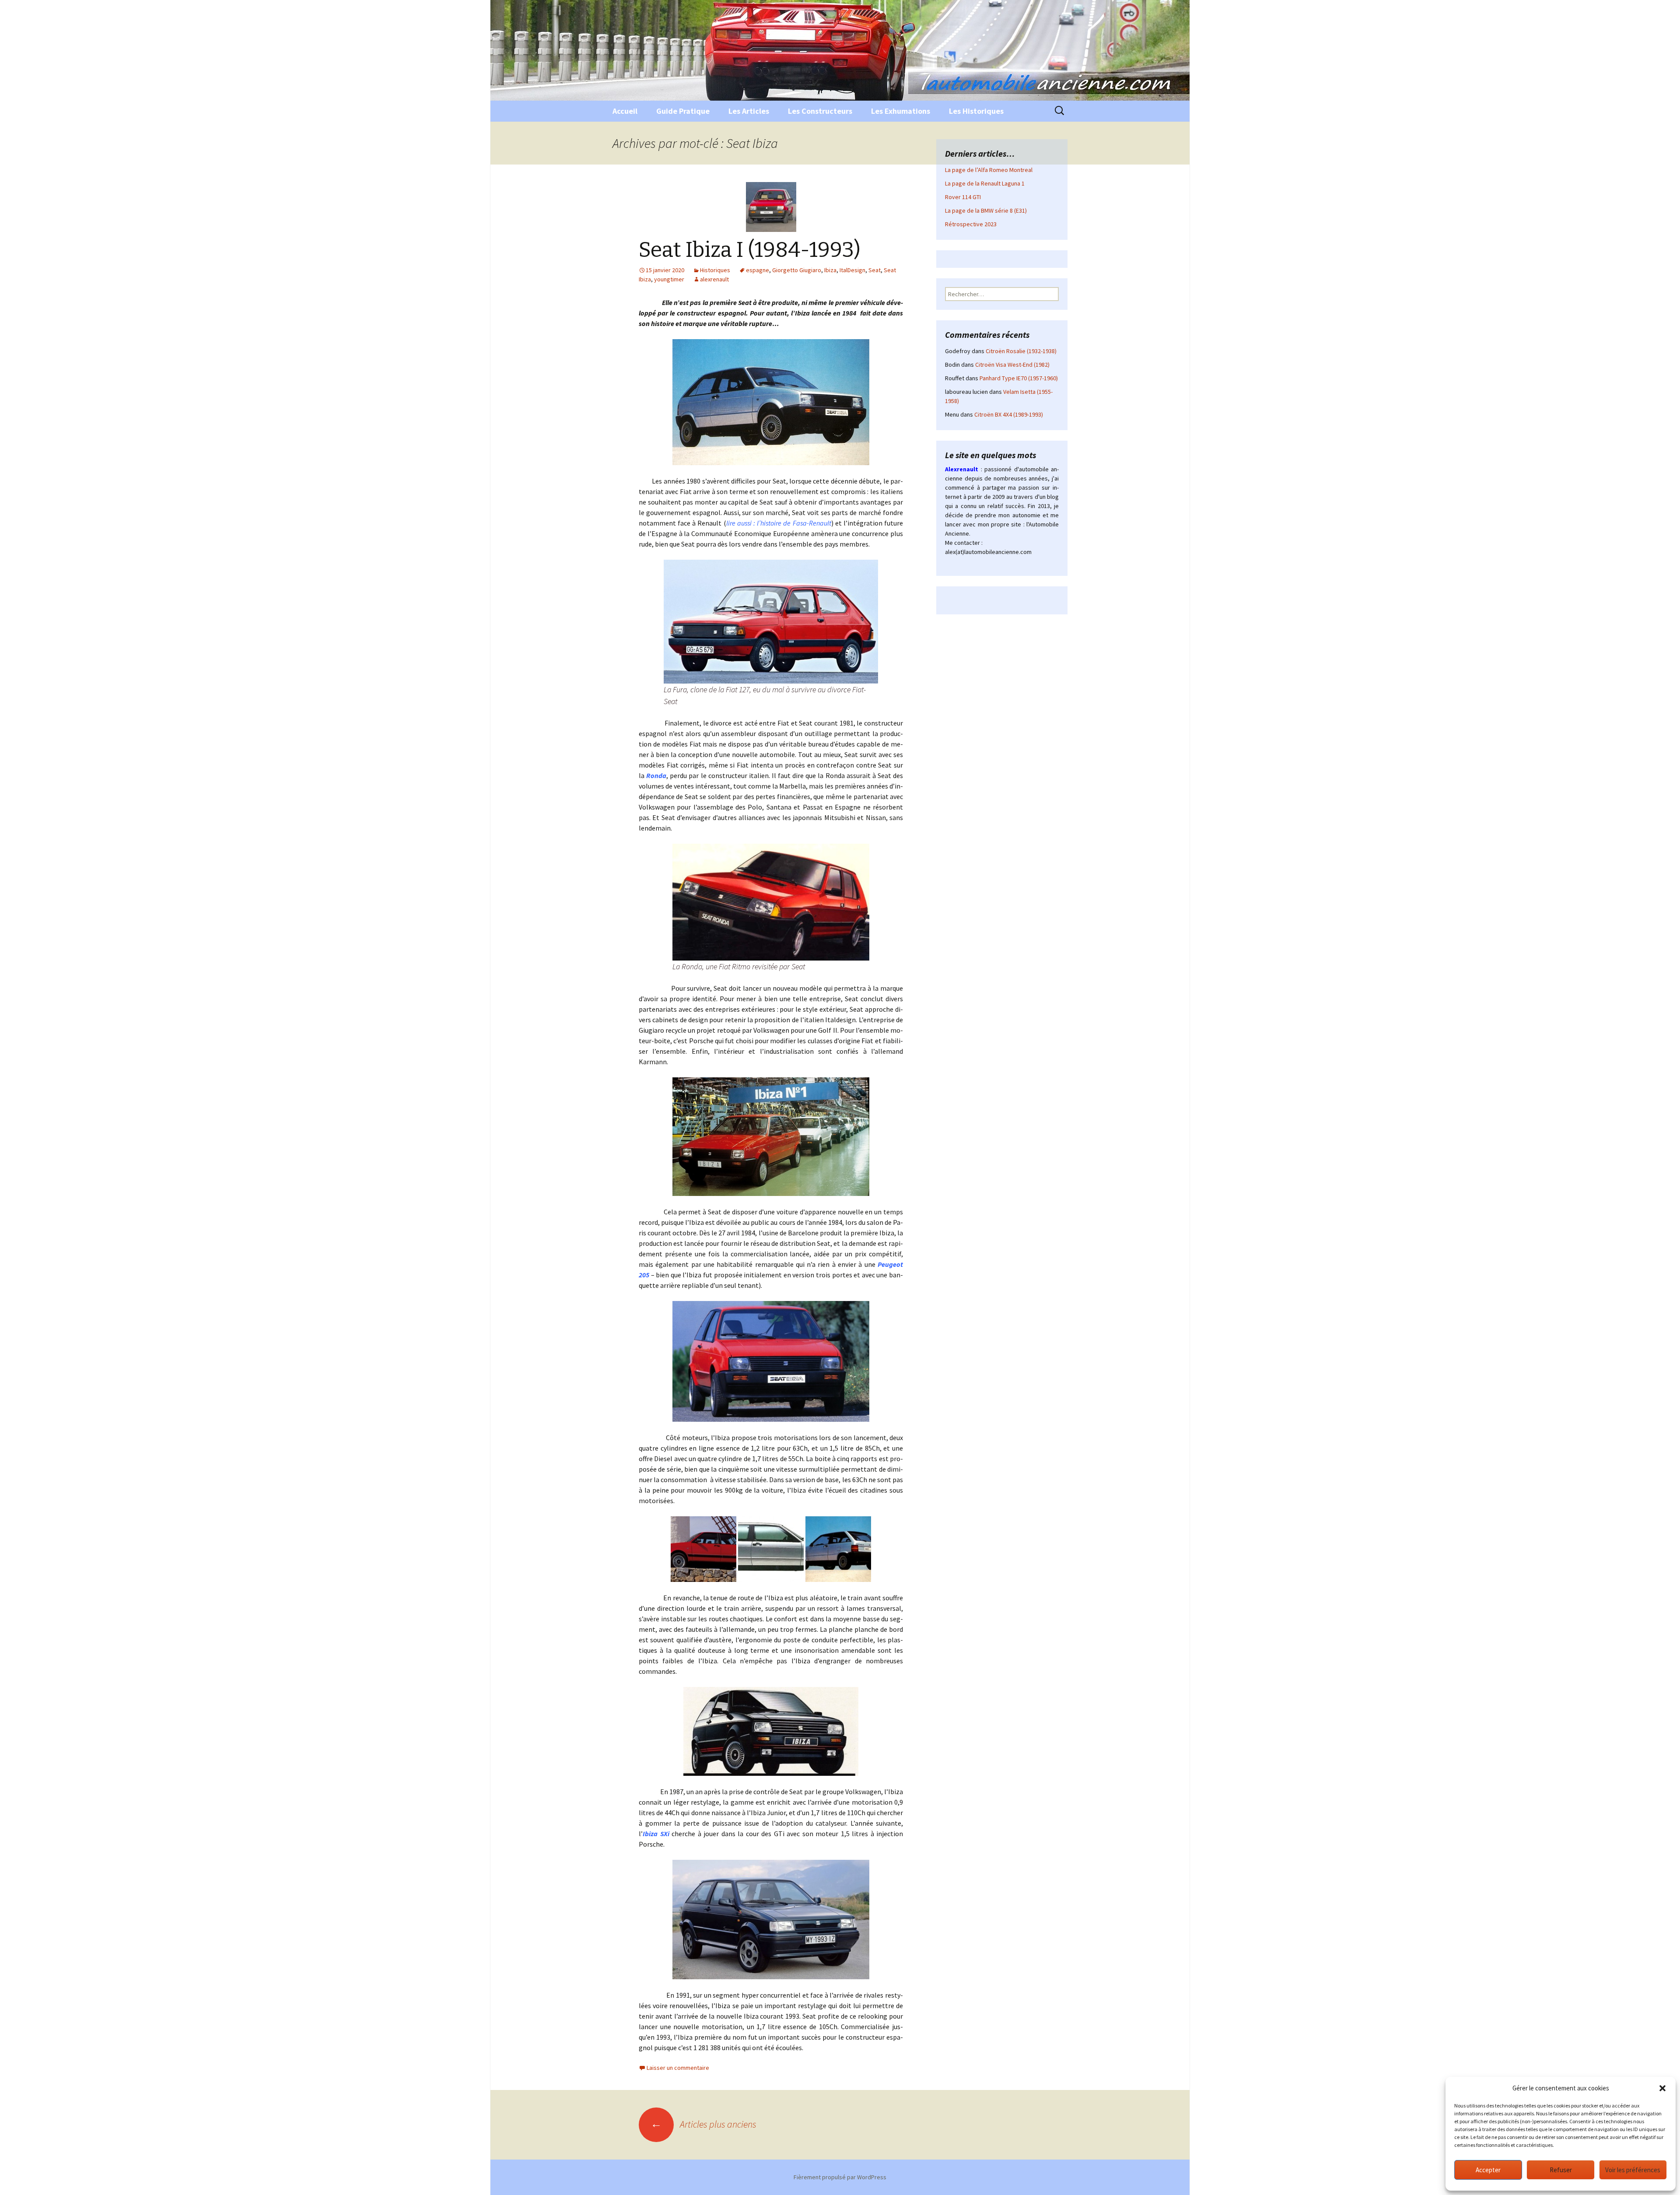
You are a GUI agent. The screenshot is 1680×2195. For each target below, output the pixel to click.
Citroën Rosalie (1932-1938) (1021, 351)
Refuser (1561, 2170)
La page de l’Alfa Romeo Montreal (989, 170)
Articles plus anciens (703, 2124)
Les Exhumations (901, 111)
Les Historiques (976, 111)
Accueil (625, 111)
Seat (875, 270)
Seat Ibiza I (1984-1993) (750, 250)
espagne (758, 270)
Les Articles (749, 111)
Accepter (1488, 2170)
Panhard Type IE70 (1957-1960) (1019, 378)
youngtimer (669, 279)
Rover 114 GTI (963, 197)
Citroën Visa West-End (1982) (1012, 365)
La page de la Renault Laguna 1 (985, 183)
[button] (1662, 2088)
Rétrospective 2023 (971, 224)
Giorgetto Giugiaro (797, 270)
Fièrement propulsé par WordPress (840, 2177)
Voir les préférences (1633, 2170)
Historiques (715, 270)
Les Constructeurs (820, 111)
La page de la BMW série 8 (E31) (986, 210)
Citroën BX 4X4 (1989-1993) (1009, 414)
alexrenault (714, 279)
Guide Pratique (683, 111)
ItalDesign (852, 270)
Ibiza (830, 270)
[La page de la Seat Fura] (771, 621)
